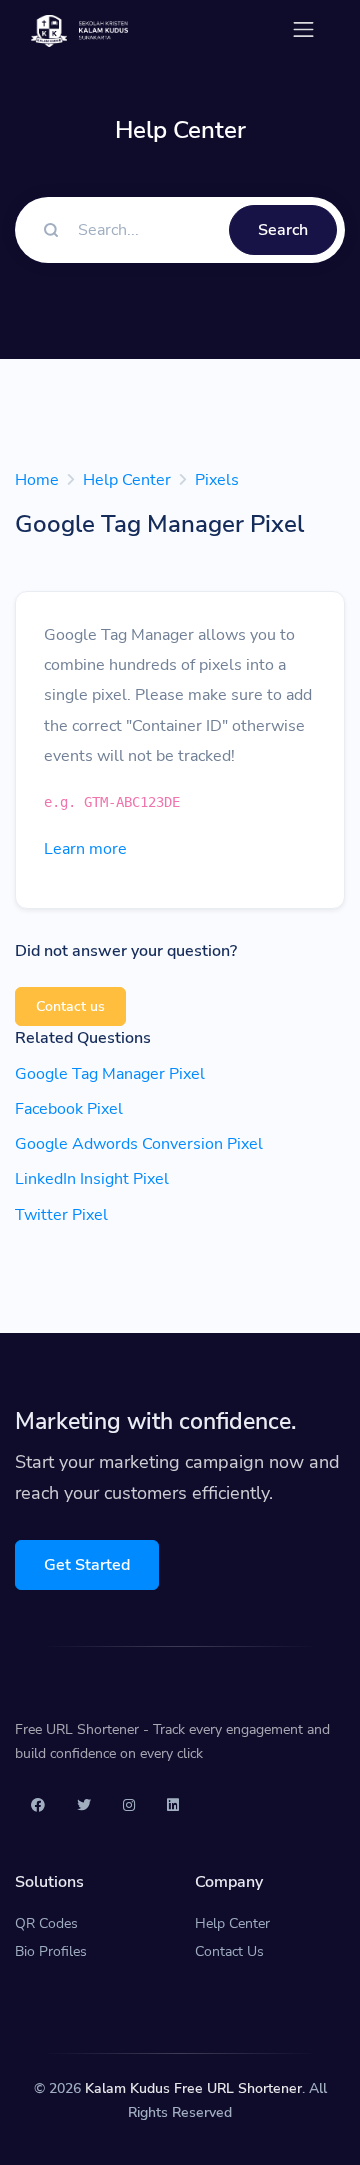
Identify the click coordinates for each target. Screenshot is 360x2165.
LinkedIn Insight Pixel (92, 1179)
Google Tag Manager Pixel (110, 1074)
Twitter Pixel (61, 1215)
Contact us (70, 1006)
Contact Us (229, 1951)
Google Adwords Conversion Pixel (139, 1144)
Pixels (217, 480)
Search (283, 230)
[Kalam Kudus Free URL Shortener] (79, 29)
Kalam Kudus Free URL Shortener (193, 2088)
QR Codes (46, 1923)
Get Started (87, 1565)
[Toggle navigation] (303, 29)
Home (37, 480)
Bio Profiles (51, 1951)
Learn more (85, 849)
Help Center (127, 480)
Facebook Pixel (69, 1109)
